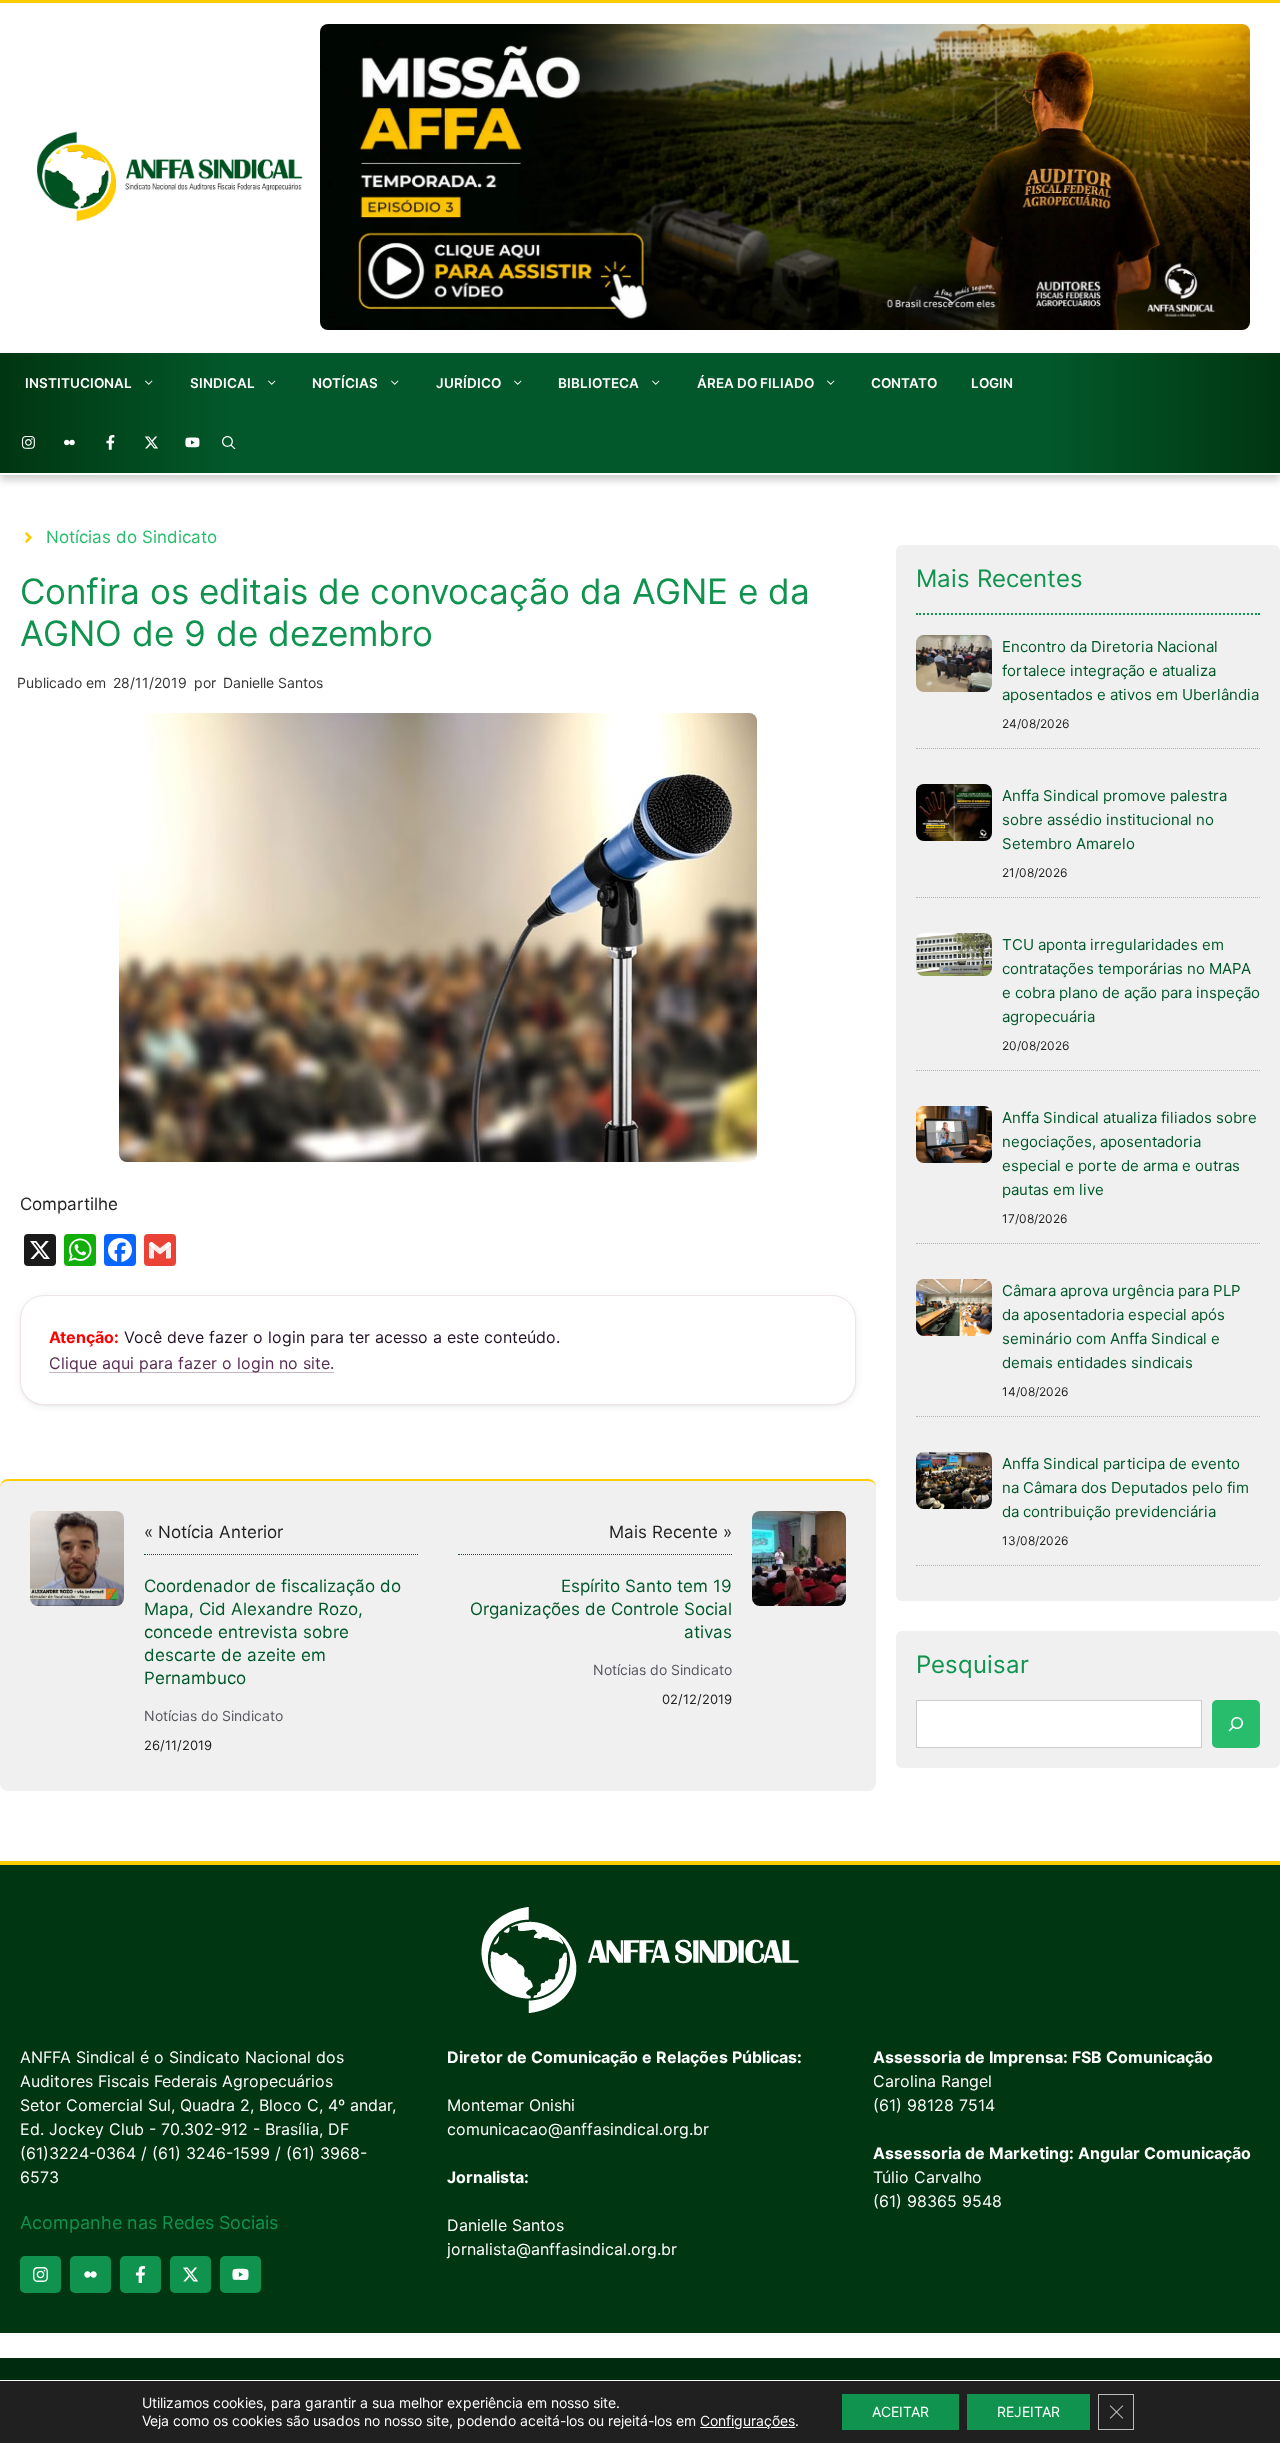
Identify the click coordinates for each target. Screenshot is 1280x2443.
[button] (229, 443)
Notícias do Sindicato (131, 537)
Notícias (345, 383)
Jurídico (468, 383)
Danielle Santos (273, 682)
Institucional (78, 383)
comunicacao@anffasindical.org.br (578, 2129)
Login (992, 383)
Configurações (747, 2420)
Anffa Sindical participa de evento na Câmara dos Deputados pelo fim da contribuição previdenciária (1125, 1487)
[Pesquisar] (1236, 1724)
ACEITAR (900, 2411)
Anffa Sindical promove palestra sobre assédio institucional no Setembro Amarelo (1114, 819)
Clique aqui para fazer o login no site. (191, 1363)
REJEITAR (1028, 2411)
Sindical (222, 383)
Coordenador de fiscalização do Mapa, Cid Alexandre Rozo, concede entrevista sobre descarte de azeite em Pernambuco (272, 1632)
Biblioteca (598, 383)
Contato (904, 383)
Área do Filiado (755, 383)
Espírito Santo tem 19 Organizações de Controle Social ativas (601, 1609)
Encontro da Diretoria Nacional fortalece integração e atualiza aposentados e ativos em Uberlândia (1130, 670)
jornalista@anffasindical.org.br (562, 2249)
